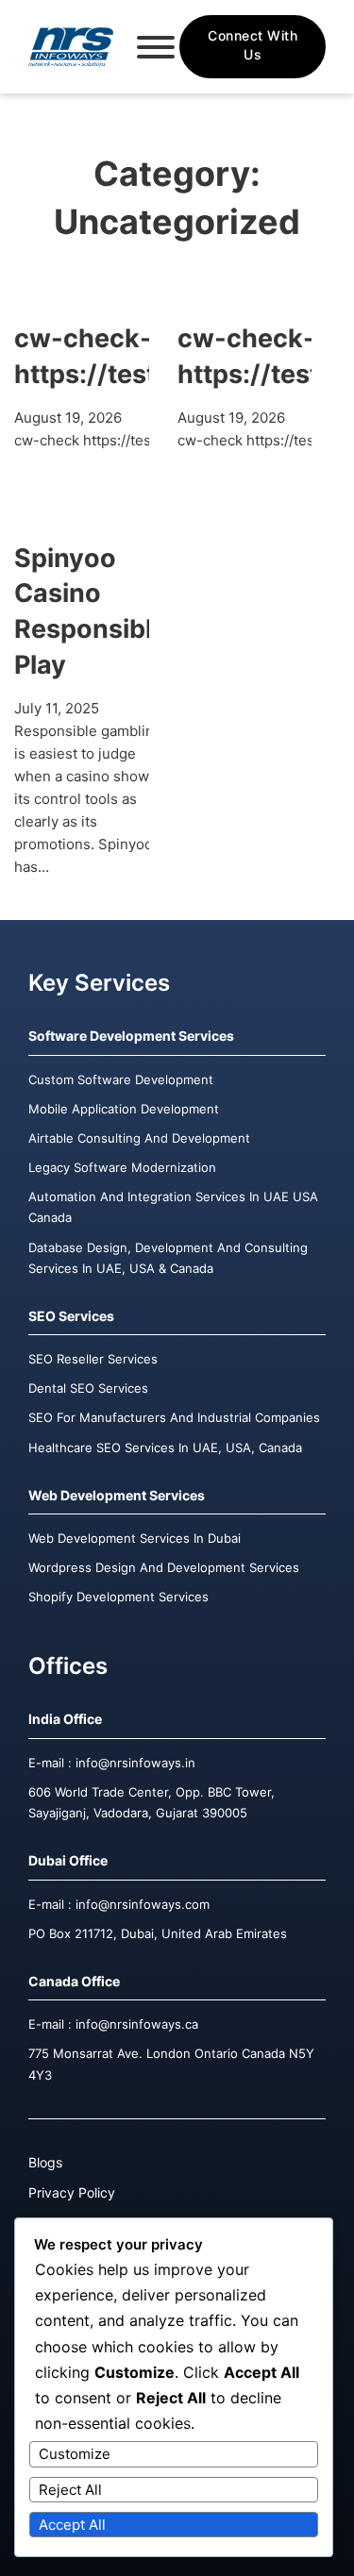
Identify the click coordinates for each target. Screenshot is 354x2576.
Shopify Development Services (118, 1597)
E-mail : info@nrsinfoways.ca (113, 2024)
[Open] (156, 47)
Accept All (72, 2525)
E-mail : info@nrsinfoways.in (112, 1763)
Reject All (70, 2490)
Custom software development (121, 1079)
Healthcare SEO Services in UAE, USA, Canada (165, 1447)
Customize (75, 2454)
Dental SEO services (88, 1388)
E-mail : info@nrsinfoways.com (119, 1904)
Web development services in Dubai (135, 1538)
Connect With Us (253, 45)
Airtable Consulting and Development (139, 1138)
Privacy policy (72, 2192)
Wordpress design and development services (164, 1567)
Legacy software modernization (122, 1167)
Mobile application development (124, 1109)
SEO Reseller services (93, 1359)
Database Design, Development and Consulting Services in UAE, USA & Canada (168, 1258)
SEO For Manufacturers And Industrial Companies (174, 1417)
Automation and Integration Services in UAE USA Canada (173, 1207)
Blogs (45, 2162)
